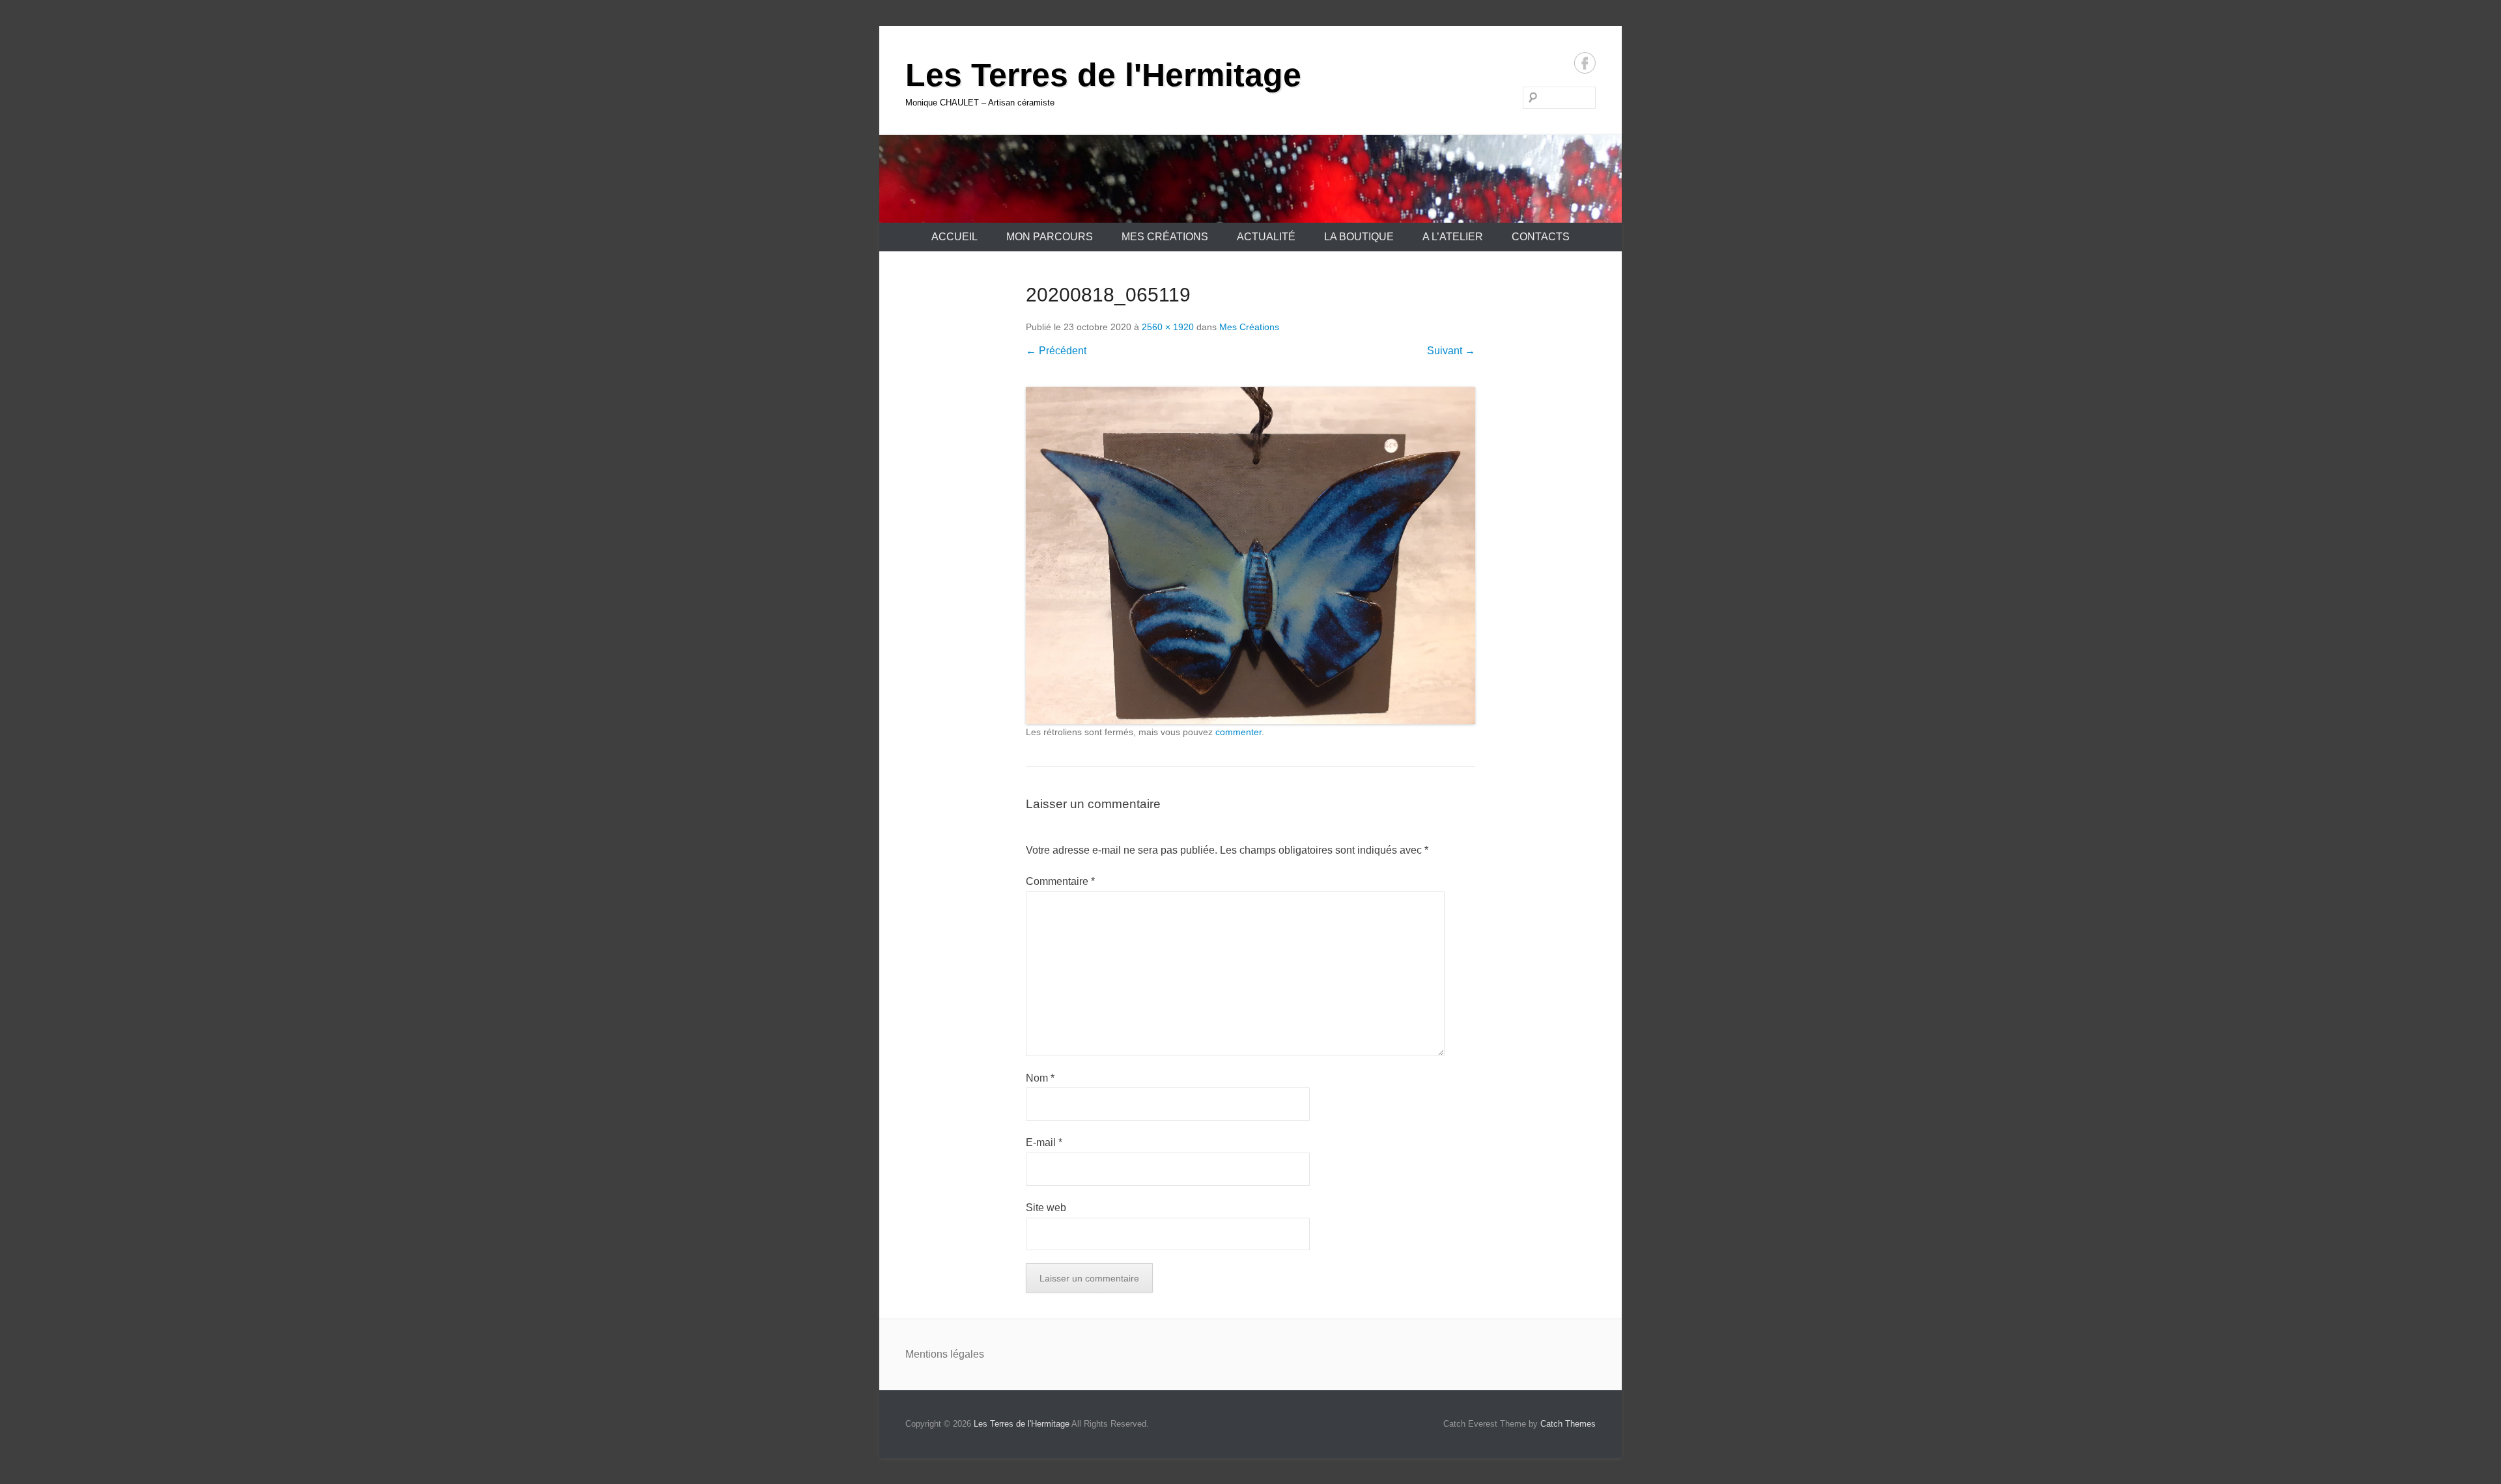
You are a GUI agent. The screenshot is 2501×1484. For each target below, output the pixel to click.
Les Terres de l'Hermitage (1103, 75)
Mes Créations (1165, 237)
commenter (1238, 732)
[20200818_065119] (1250, 555)
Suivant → (1451, 351)
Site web (1046, 1208)
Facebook (1585, 63)
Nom (1040, 1078)
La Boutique (1359, 237)
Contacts (1541, 237)
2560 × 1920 (1168, 327)
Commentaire (1060, 881)
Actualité (1266, 237)
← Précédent (1056, 351)
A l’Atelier (1453, 237)
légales (967, 1354)
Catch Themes (1568, 1424)
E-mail (1044, 1142)
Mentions (928, 1354)
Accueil (954, 237)
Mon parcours (1050, 237)
